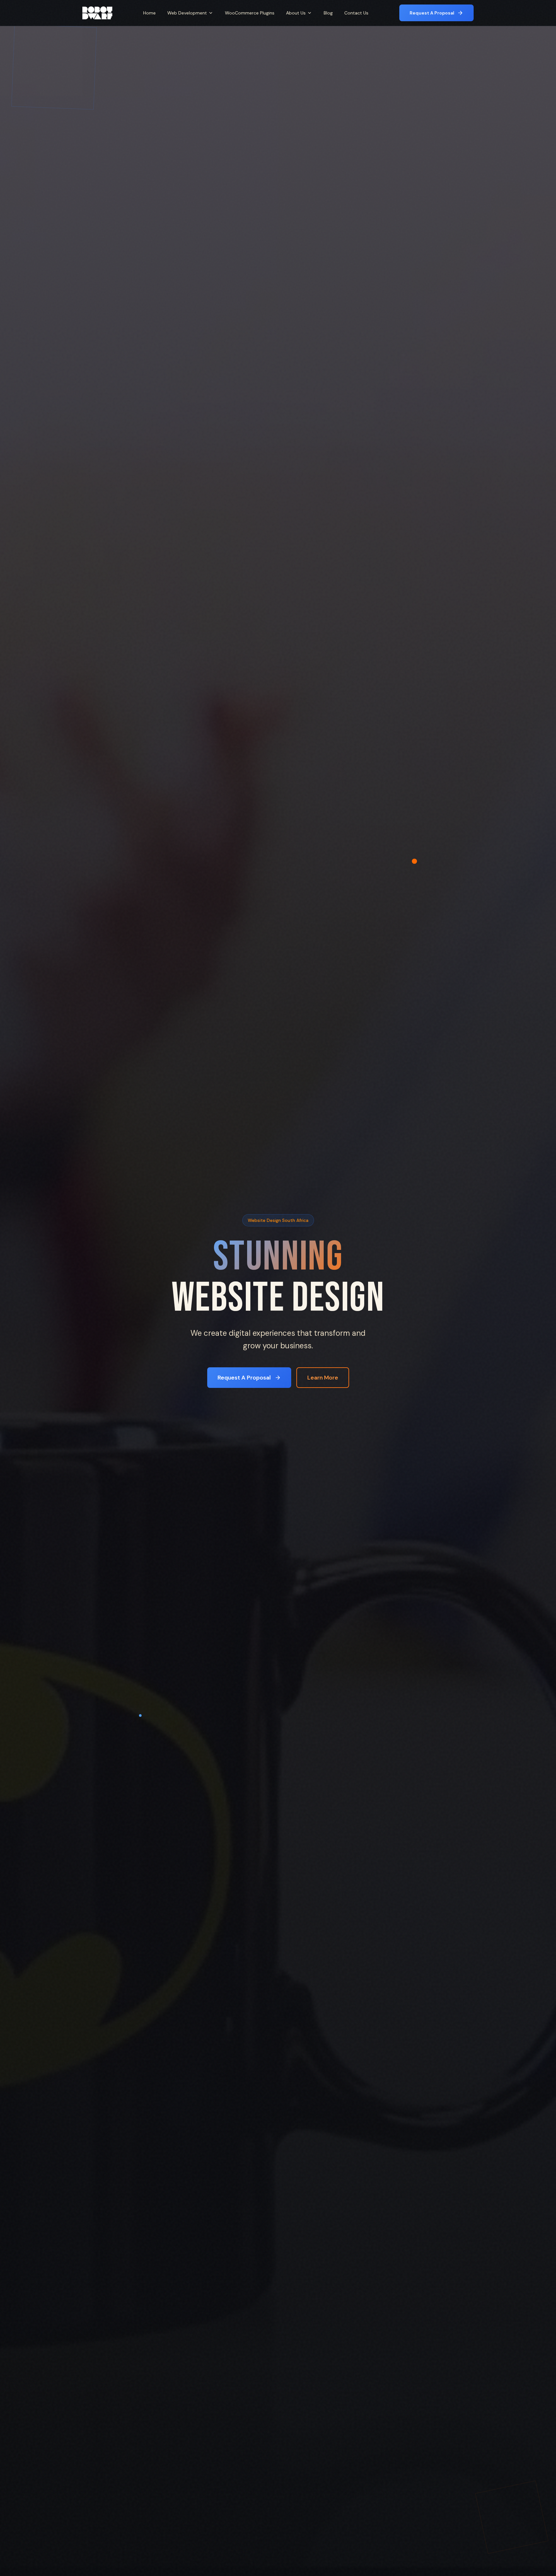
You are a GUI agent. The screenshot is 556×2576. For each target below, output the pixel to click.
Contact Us (356, 13)
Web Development (187, 13)
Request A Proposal (432, 13)
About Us (296, 13)
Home (149, 13)
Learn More (323, 1378)
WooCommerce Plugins (250, 13)
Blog (328, 13)
